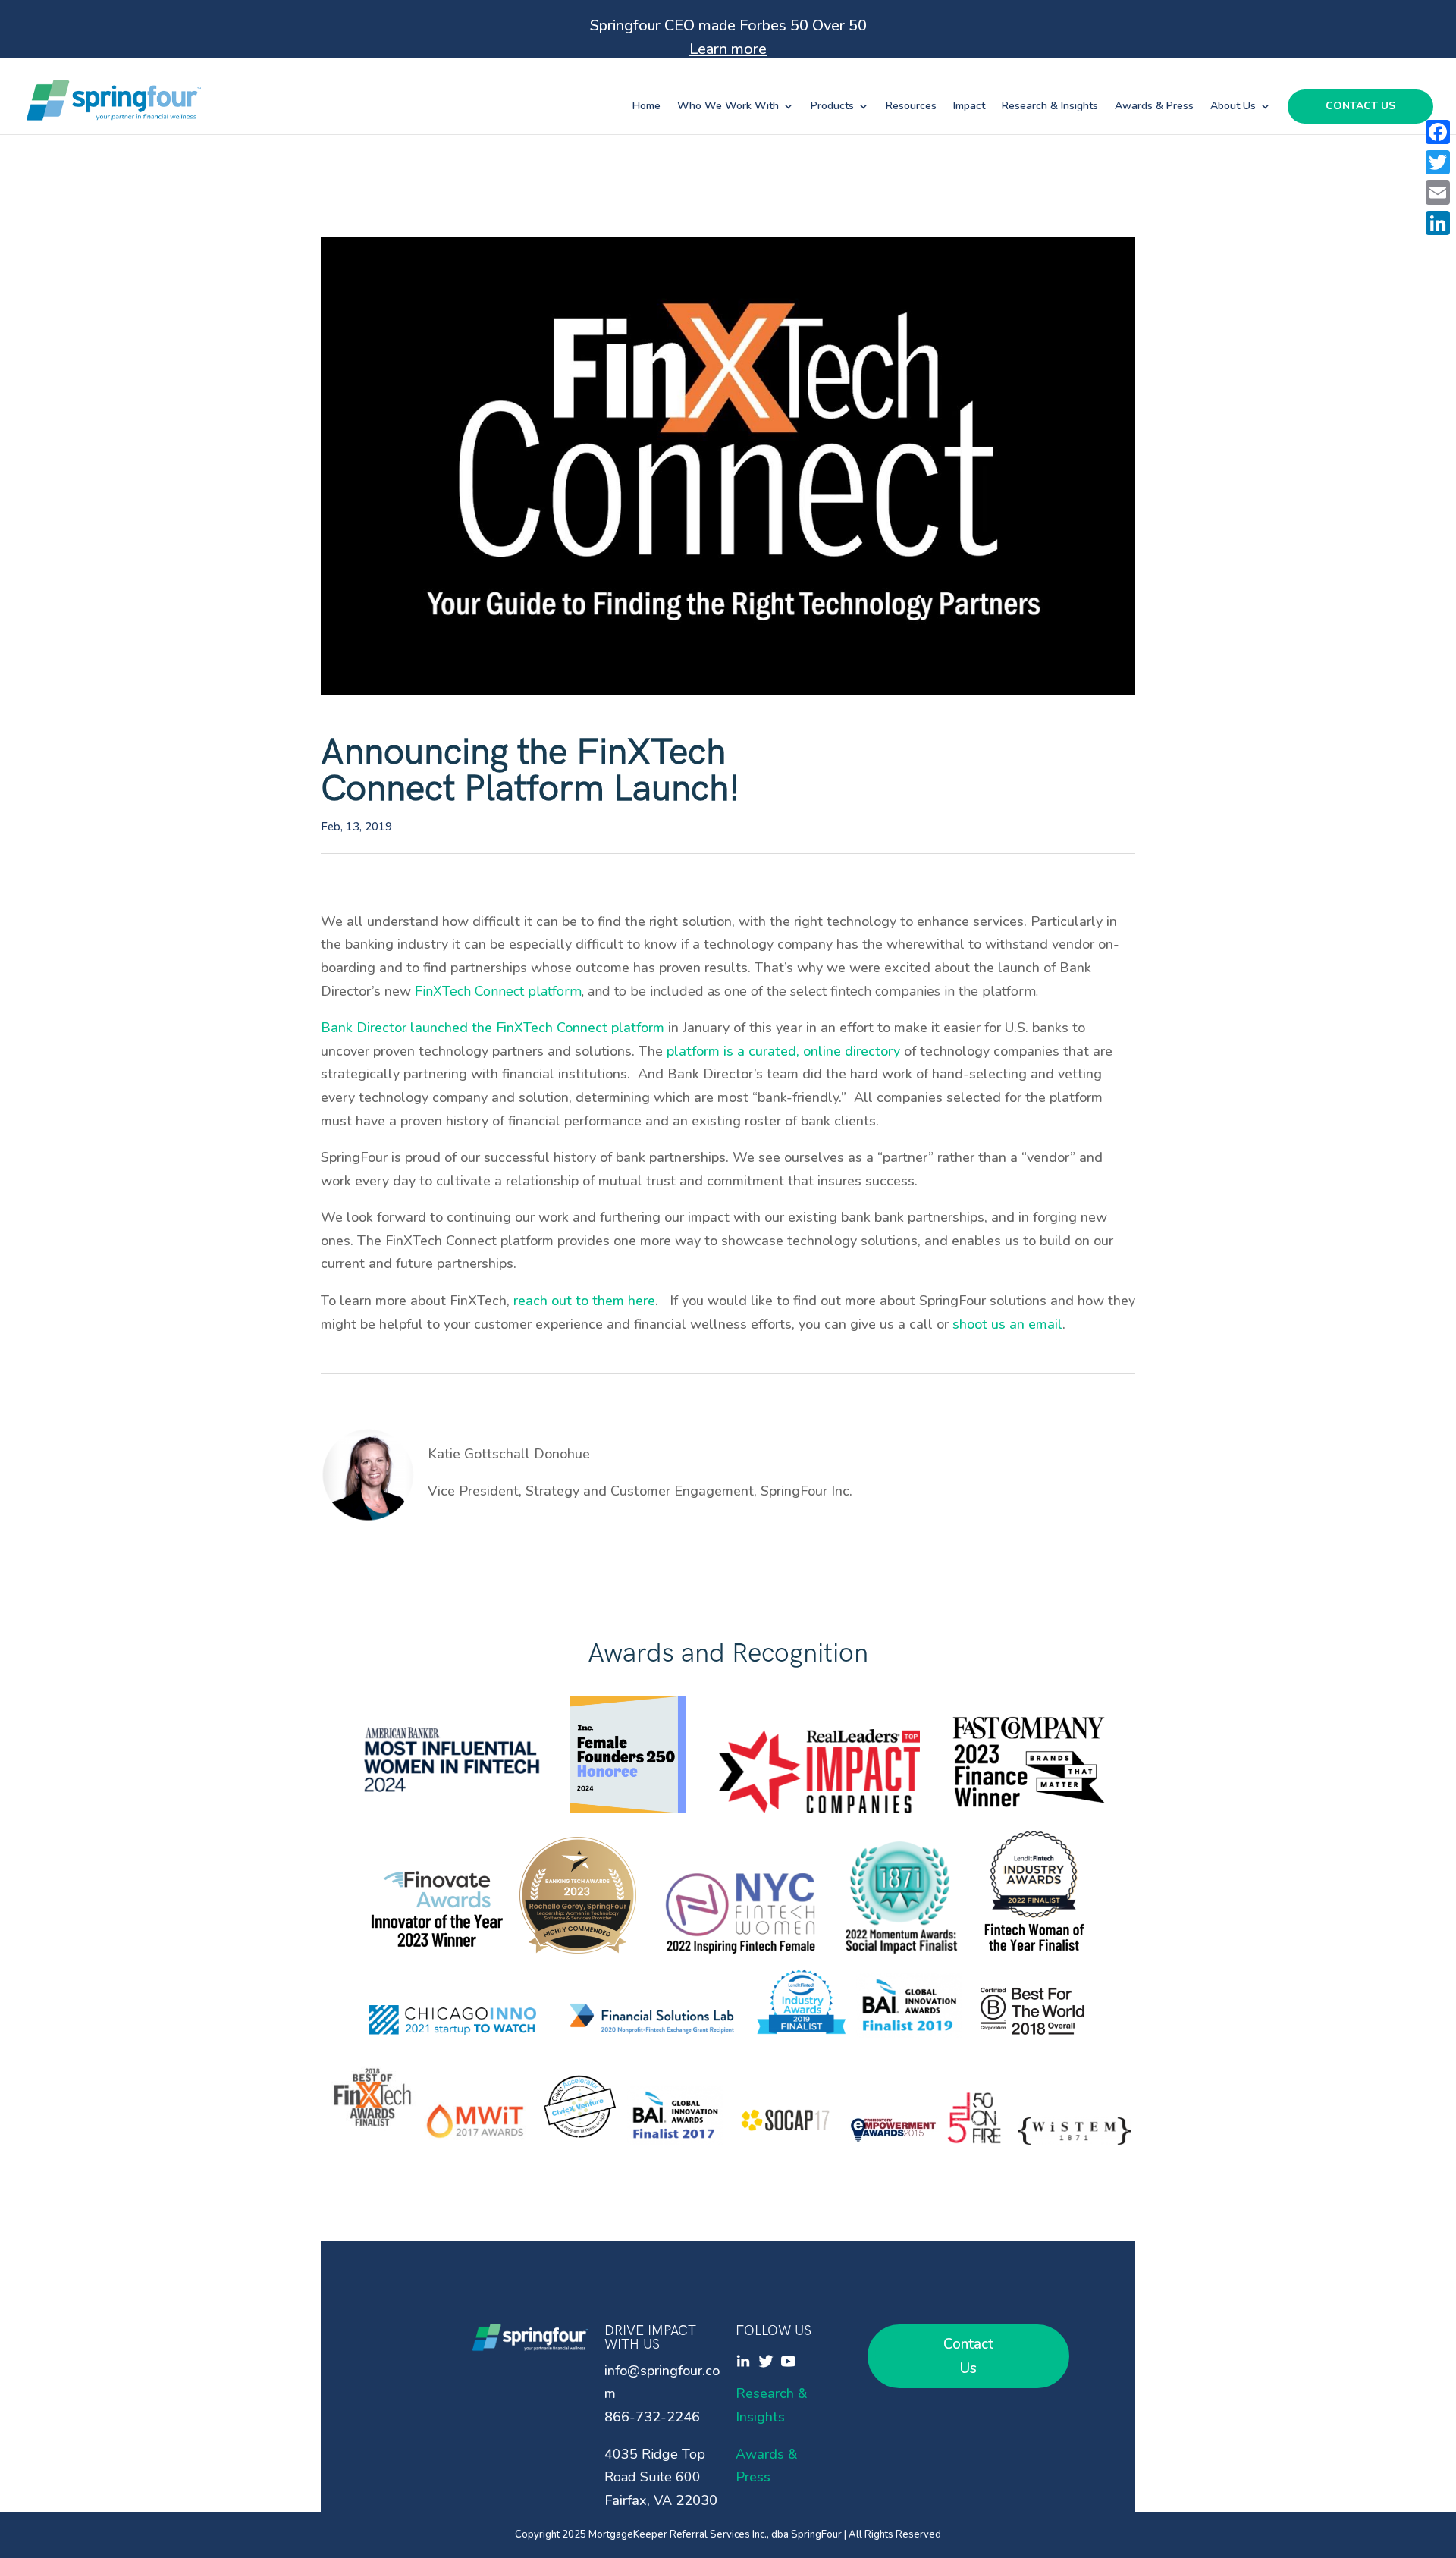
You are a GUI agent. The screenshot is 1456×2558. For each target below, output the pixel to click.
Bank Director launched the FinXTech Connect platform (493, 1028)
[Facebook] (1438, 132)
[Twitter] (1438, 162)
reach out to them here (584, 1301)
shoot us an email (1007, 1324)
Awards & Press (1154, 107)
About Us (1233, 107)
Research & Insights (1050, 107)
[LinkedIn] (1438, 223)
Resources (911, 107)
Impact (969, 107)
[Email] (1438, 193)
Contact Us (1360, 107)
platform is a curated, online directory (783, 1051)
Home (646, 107)
